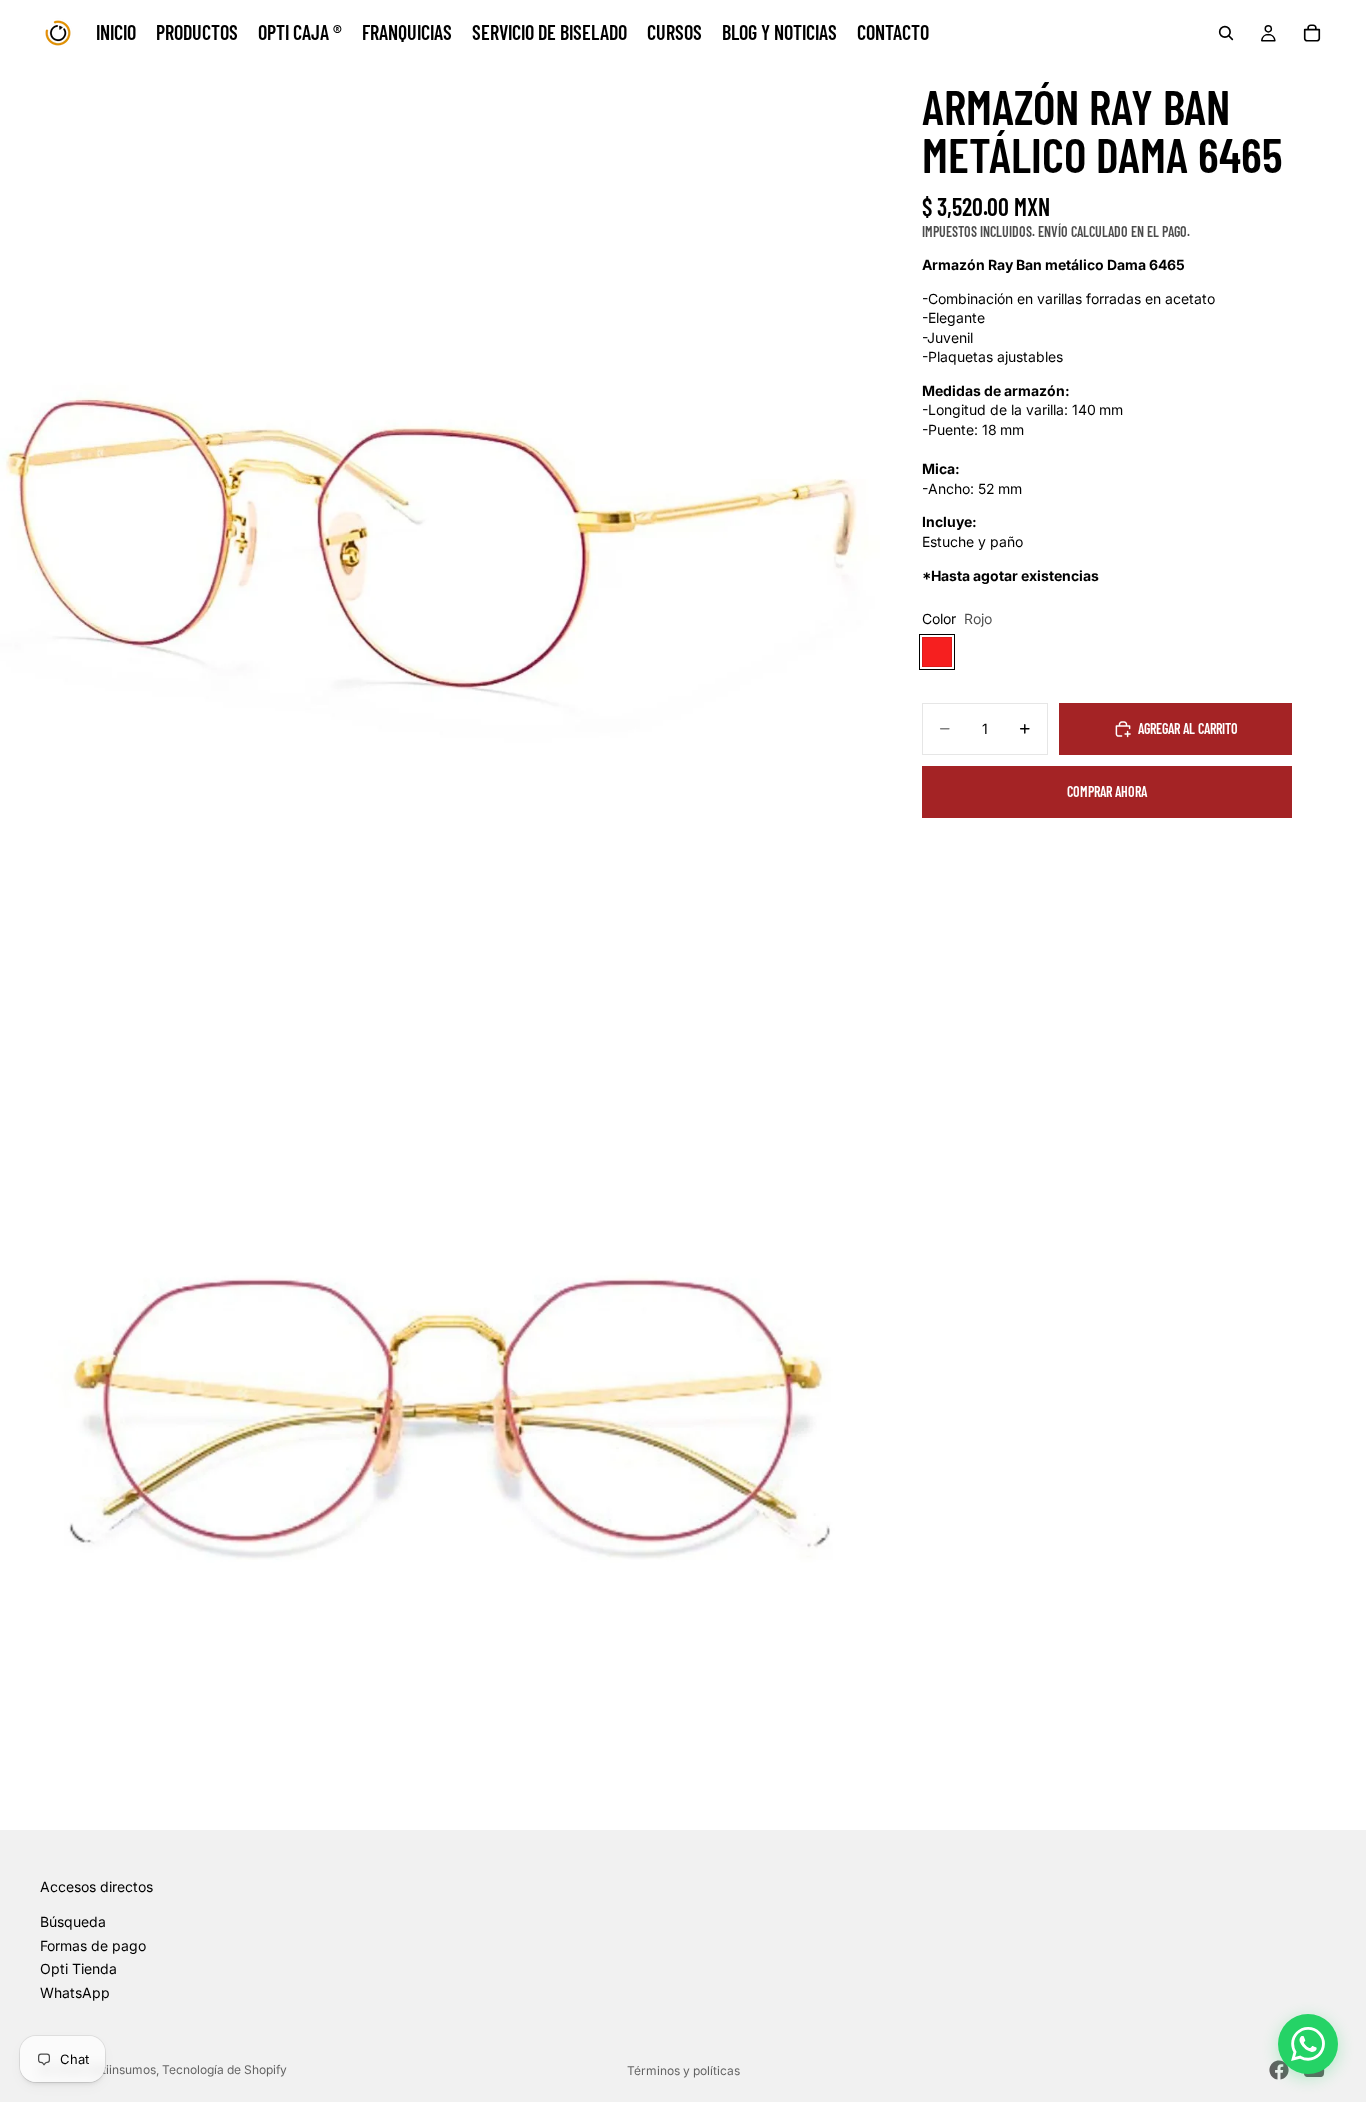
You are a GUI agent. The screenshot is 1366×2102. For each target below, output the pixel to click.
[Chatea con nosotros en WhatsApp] (1308, 2044)
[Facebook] (1279, 2070)
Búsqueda (73, 1921)
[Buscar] (1226, 33)
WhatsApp (75, 1992)
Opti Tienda (78, 1968)
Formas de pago (93, 1945)
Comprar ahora (1107, 791)
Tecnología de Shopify (224, 2069)
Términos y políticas (683, 2070)
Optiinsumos (121, 2069)
